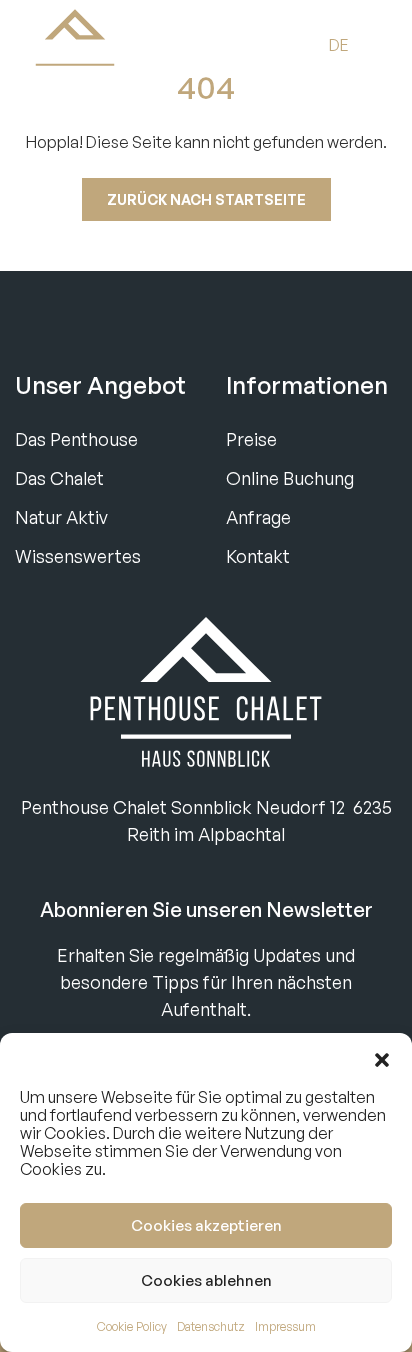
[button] (382, 1058)
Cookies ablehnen (206, 1280)
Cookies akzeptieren (206, 1225)
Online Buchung (290, 478)
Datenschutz (211, 1326)
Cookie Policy (132, 1326)
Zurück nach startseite (206, 199)
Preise (251, 439)
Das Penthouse (76, 439)
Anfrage (258, 517)
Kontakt (258, 556)
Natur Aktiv (61, 517)
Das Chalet (59, 478)
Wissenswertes (78, 556)
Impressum (285, 1326)
